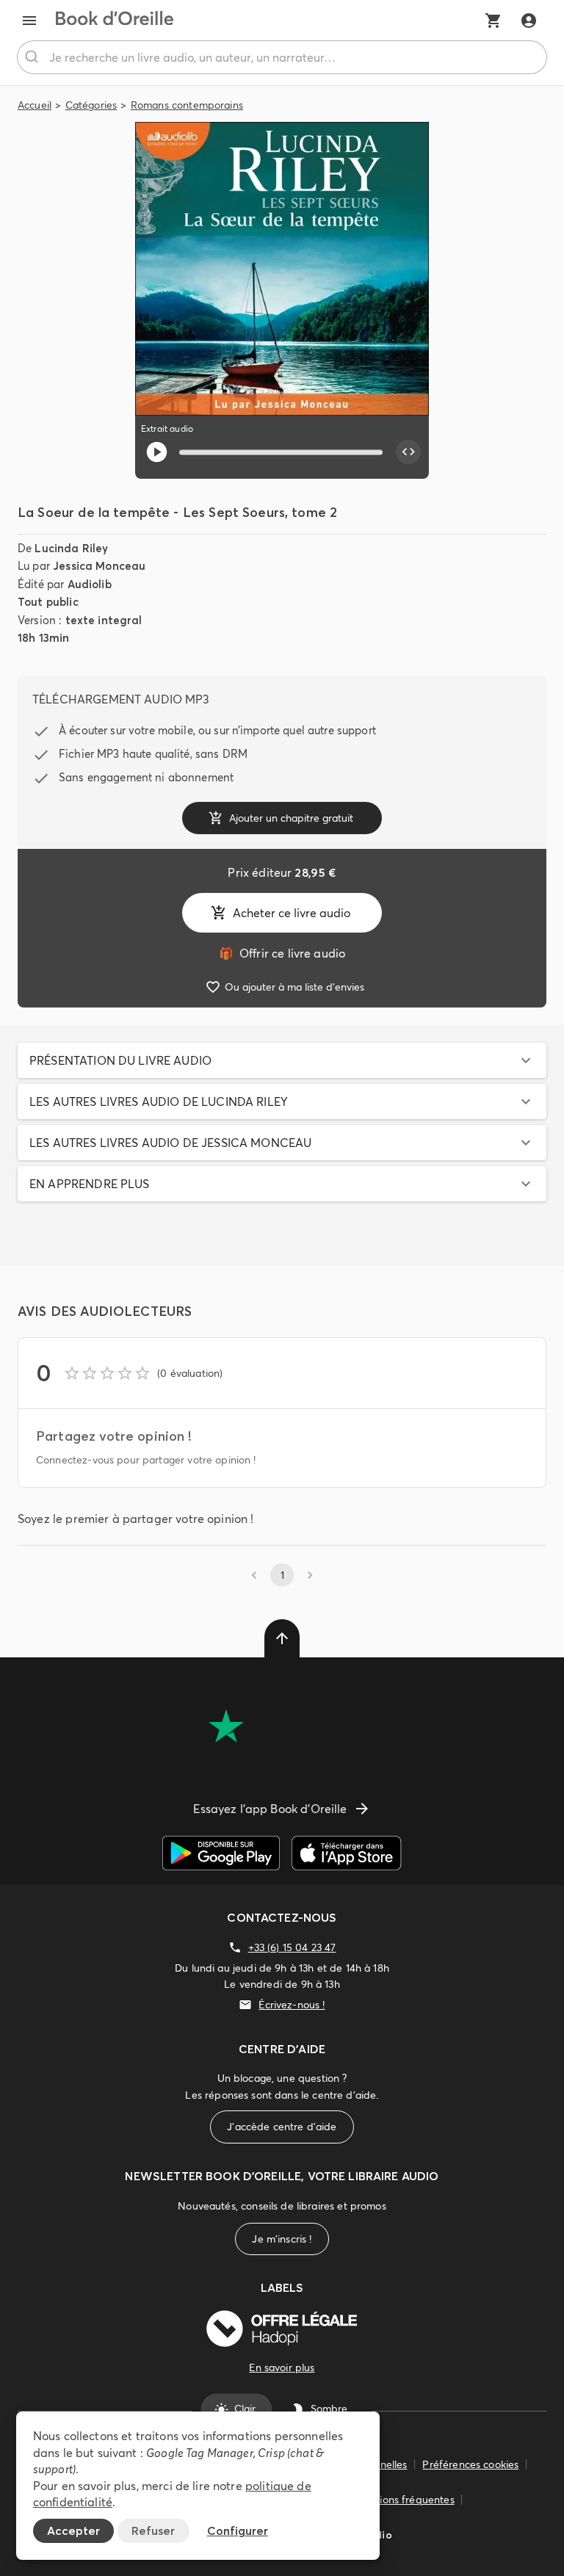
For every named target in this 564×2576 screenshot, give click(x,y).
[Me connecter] (529, 21)
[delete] (282, 1638)
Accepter (73, 2530)
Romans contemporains (187, 105)
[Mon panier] (493, 21)
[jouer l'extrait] (157, 452)
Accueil (35, 105)
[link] (282, 953)
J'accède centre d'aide (282, 2127)
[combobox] (282, 57)
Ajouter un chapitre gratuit (291, 818)
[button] (282, 1060)
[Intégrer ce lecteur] (408, 452)
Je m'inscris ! (282, 2239)
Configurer (238, 2530)
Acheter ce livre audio (292, 913)
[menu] (29, 21)
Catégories (91, 105)
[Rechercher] (33, 57)
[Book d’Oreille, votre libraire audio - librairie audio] (115, 21)
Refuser (153, 2530)
